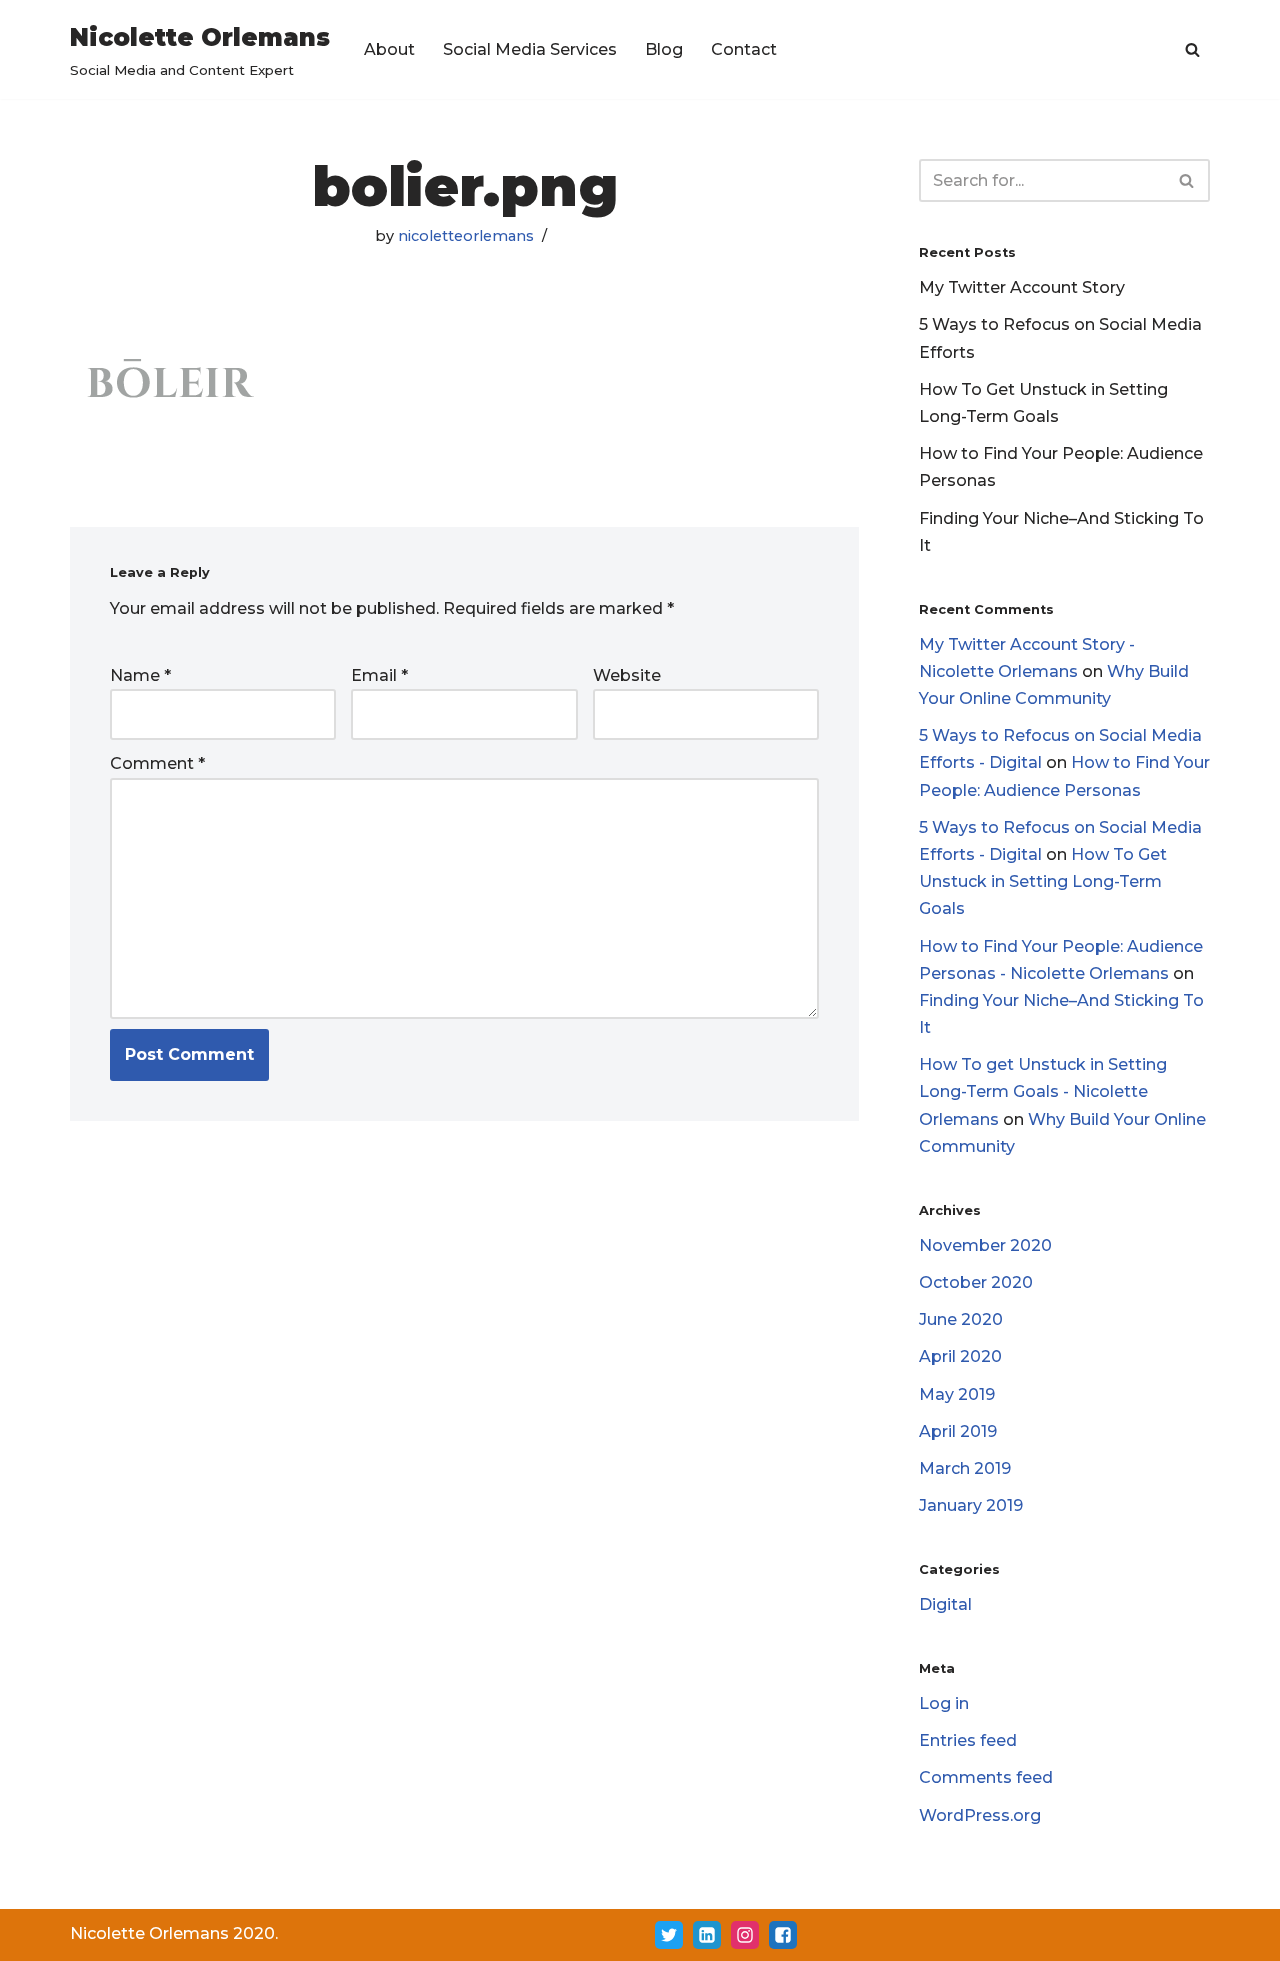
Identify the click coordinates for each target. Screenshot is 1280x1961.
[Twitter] (669, 1935)
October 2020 (976, 1282)
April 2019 (958, 1431)
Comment (157, 763)
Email (379, 675)
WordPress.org (980, 1815)
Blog (664, 49)
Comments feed (986, 1777)
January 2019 (971, 1505)
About (389, 49)
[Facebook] (783, 1935)
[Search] (1192, 49)
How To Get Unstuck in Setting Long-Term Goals (1043, 881)
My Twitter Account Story (1022, 287)
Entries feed (968, 1740)
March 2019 (965, 1468)
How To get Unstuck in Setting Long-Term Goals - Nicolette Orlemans (1043, 1091)
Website (627, 675)
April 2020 (960, 1356)
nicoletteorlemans (466, 236)
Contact (744, 49)
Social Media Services (530, 49)
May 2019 (957, 1394)
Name (140, 675)
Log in (944, 1703)
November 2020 (985, 1245)
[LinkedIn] (707, 1935)
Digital (945, 1604)
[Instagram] (745, 1935)
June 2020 (961, 1319)
